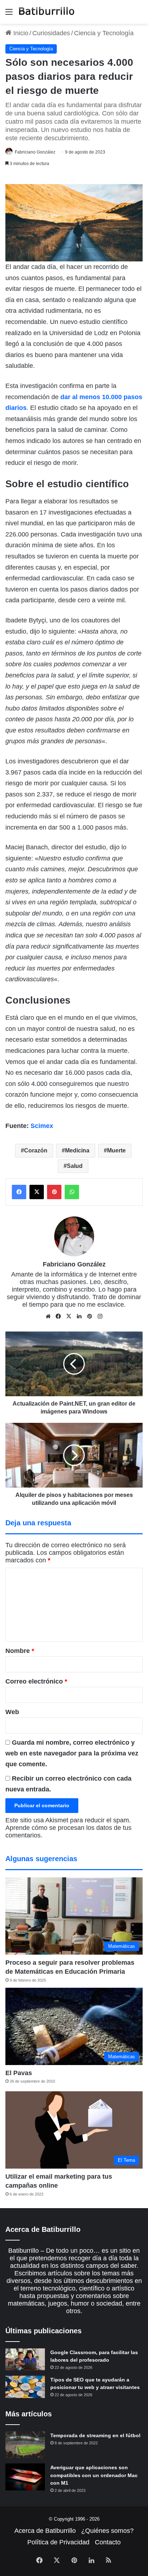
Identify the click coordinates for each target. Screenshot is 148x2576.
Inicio (20, 33)
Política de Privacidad (58, 2542)
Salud (75, 1166)
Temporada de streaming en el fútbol (95, 2435)
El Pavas (19, 2073)
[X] (69, 1316)
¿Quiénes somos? (107, 2531)
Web (12, 1712)
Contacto (108, 2542)
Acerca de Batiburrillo (45, 2531)
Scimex (42, 1126)
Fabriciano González (35, 152)
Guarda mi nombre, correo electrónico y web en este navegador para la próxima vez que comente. (72, 1753)
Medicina (77, 1150)
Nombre (20, 1651)
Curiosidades (51, 33)
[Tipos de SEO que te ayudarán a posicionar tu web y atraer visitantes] (25, 2387)
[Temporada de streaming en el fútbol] (25, 2445)
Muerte (116, 1150)
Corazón (36, 1150)
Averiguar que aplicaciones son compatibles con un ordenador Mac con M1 (94, 2475)
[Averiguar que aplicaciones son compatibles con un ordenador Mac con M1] (25, 2477)
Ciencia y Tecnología (104, 33)
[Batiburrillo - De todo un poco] (47, 12)
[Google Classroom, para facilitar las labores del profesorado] (25, 2360)
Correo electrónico (36, 1681)
